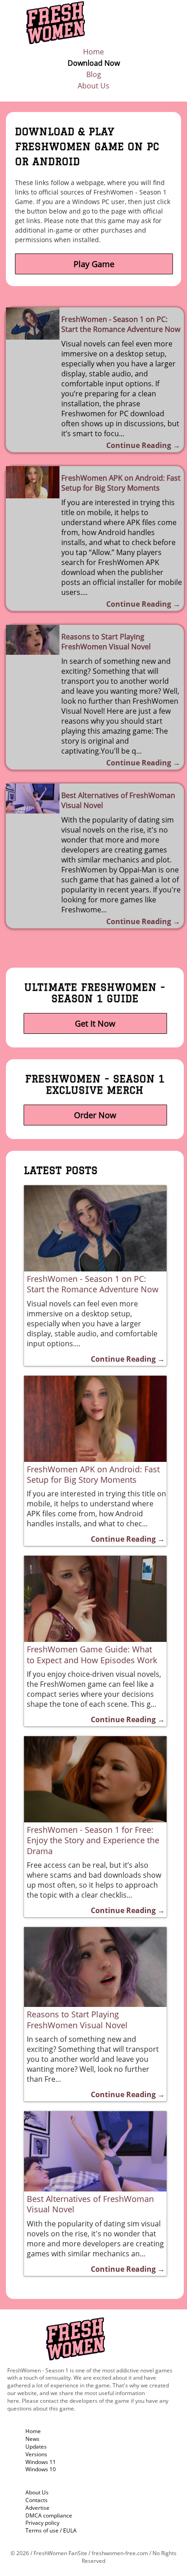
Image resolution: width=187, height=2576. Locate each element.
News (32, 2439)
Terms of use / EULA (51, 2530)
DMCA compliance (49, 2515)
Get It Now (95, 1023)
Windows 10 (41, 2469)
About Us (93, 86)
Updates (36, 2447)
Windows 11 (41, 2462)
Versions (36, 2454)
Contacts (37, 2500)
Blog (94, 74)
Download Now (94, 63)
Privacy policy (42, 2523)
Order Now (95, 1115)
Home (93, 52)
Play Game (94, 264)
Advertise (37, 2508)
